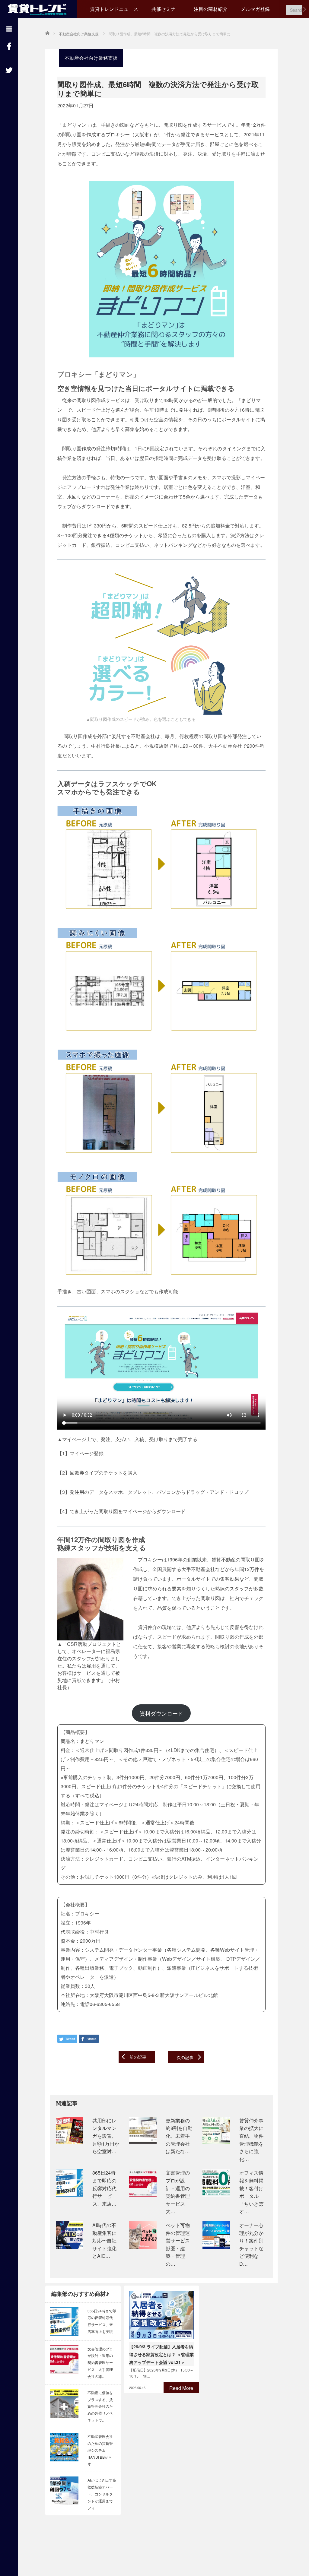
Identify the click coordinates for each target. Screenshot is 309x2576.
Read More (181, 2388)
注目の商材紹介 (211, 9)
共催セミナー (166, 9)
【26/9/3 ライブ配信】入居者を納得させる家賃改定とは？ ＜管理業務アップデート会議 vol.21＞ (161, 2354)
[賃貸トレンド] (39, 8)
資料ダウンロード (161, 1713)
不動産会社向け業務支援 (91, 58)
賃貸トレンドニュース (114, 9)
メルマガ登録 (255, 9)
